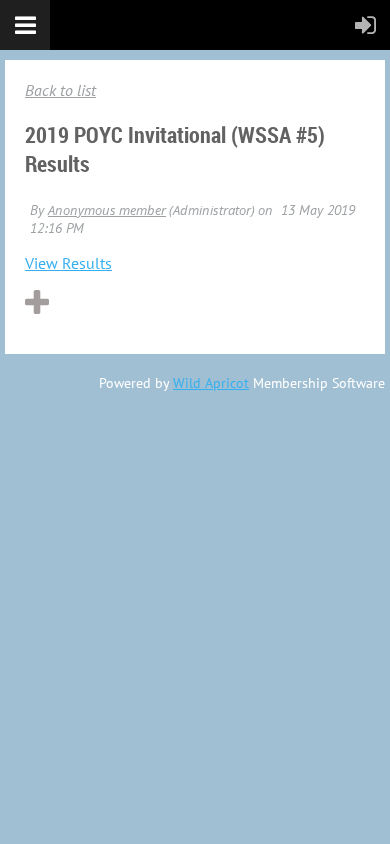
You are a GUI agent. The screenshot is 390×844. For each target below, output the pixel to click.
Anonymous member (107, 210)
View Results (68, 263)
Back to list (60, 90)
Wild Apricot (211, 383)
